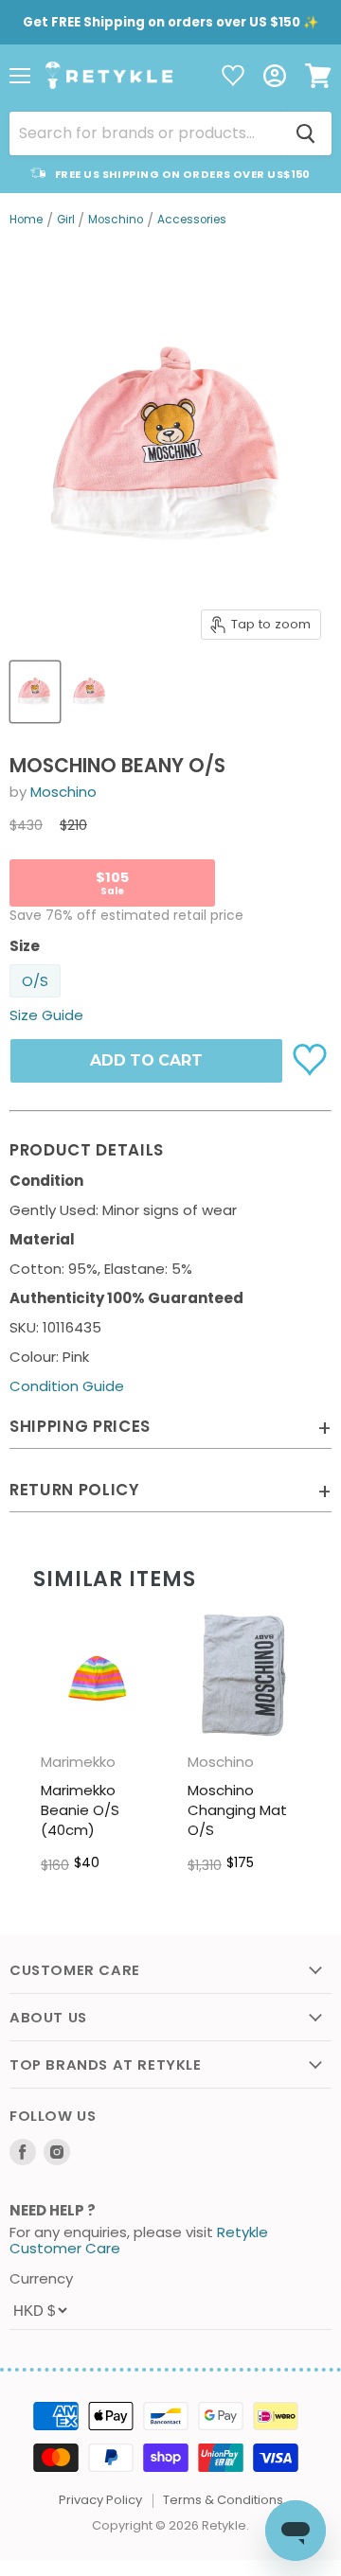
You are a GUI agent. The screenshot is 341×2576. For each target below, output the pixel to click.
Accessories (192, 221)
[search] (145, 133)
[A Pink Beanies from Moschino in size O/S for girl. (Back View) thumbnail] (90, 692)
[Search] (306, 133)
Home (26, 221)
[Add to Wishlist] (312, 1058)
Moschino (116, 221)
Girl (66, 221)
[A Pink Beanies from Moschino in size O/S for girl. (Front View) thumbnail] (35, 692)
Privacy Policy (100, 2500)
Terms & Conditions (223, 2500)
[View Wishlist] (233, 77)
